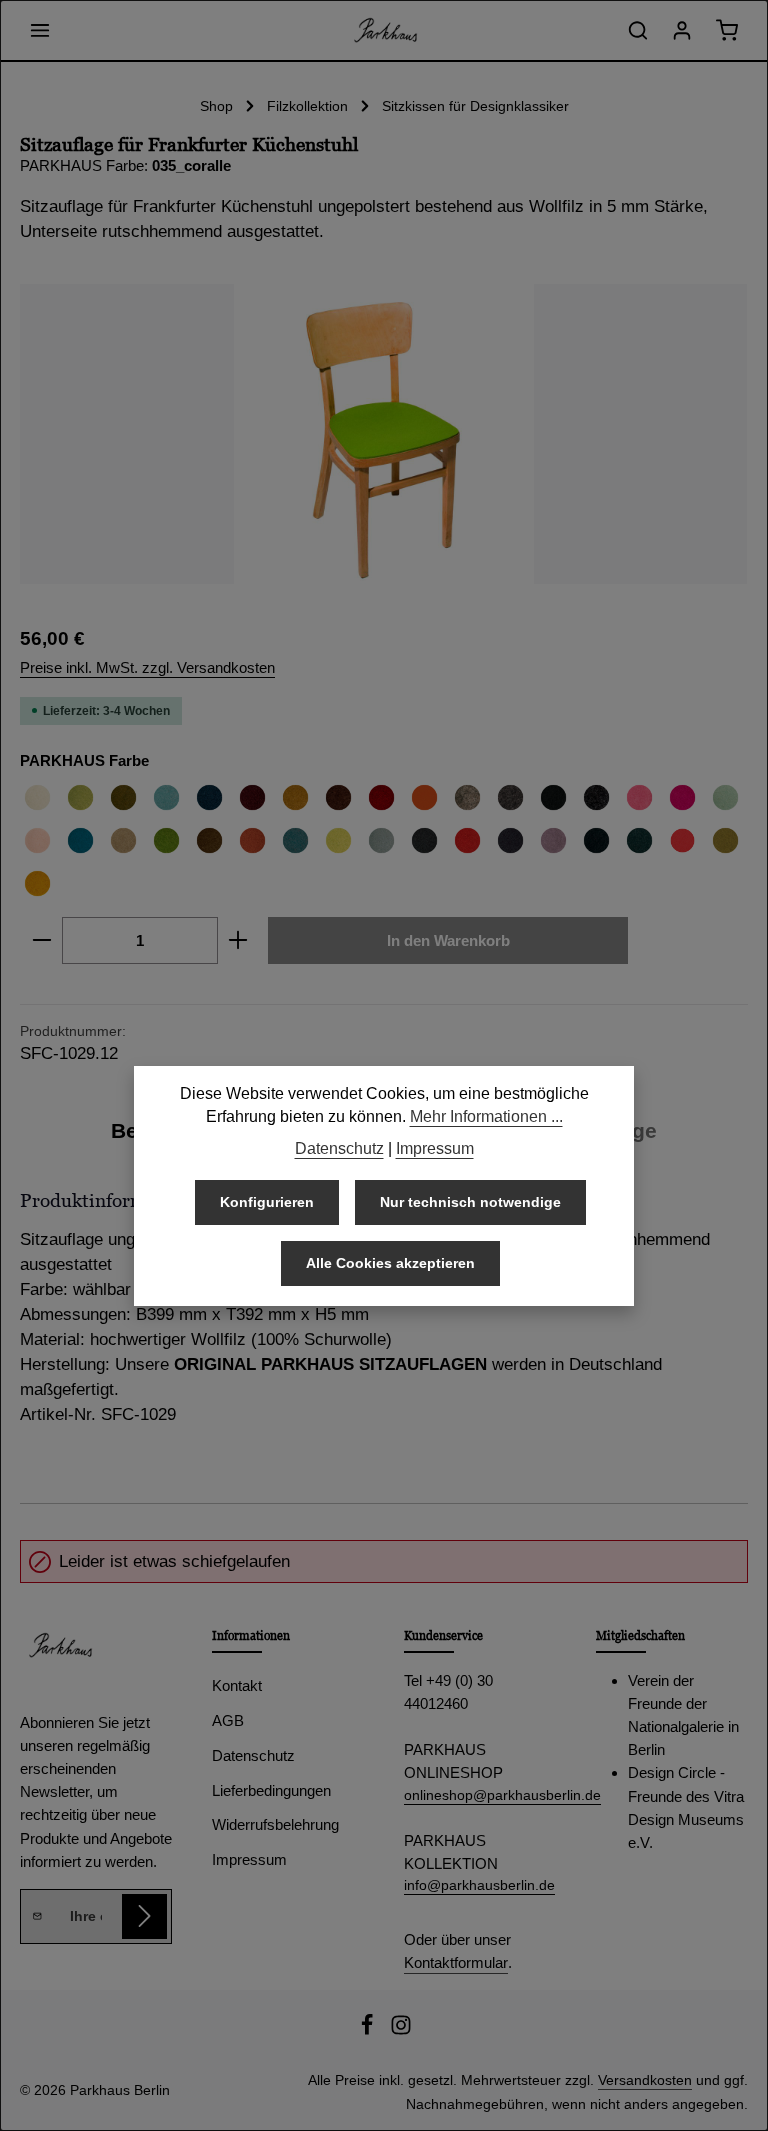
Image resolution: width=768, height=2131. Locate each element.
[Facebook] (369, 2031)
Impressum (249, 1859)
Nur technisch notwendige (470, 1202)
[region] (384, 434)
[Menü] (40, 30)
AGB (228, 1720)
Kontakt (237, 1685)
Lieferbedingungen (271, 1790)
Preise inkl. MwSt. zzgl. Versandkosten (147, 667)
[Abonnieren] (144, 1916)
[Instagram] (401, 2031)
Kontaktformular (456, 1962)
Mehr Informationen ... (486, 1116)
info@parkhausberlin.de (479, 1885)
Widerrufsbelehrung (275, 1824)
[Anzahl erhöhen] (238, 940)
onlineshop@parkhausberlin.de (480, 1795)
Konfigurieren (267, 1202)
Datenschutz (253, 1755)
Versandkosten (645, 2080)
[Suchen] (638, 30)
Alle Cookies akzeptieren (390, 1263)
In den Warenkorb (448, 940)
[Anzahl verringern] (41, 940)
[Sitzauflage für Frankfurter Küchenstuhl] (383, 434)
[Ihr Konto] (682, 30)
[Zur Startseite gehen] (384, 30)
